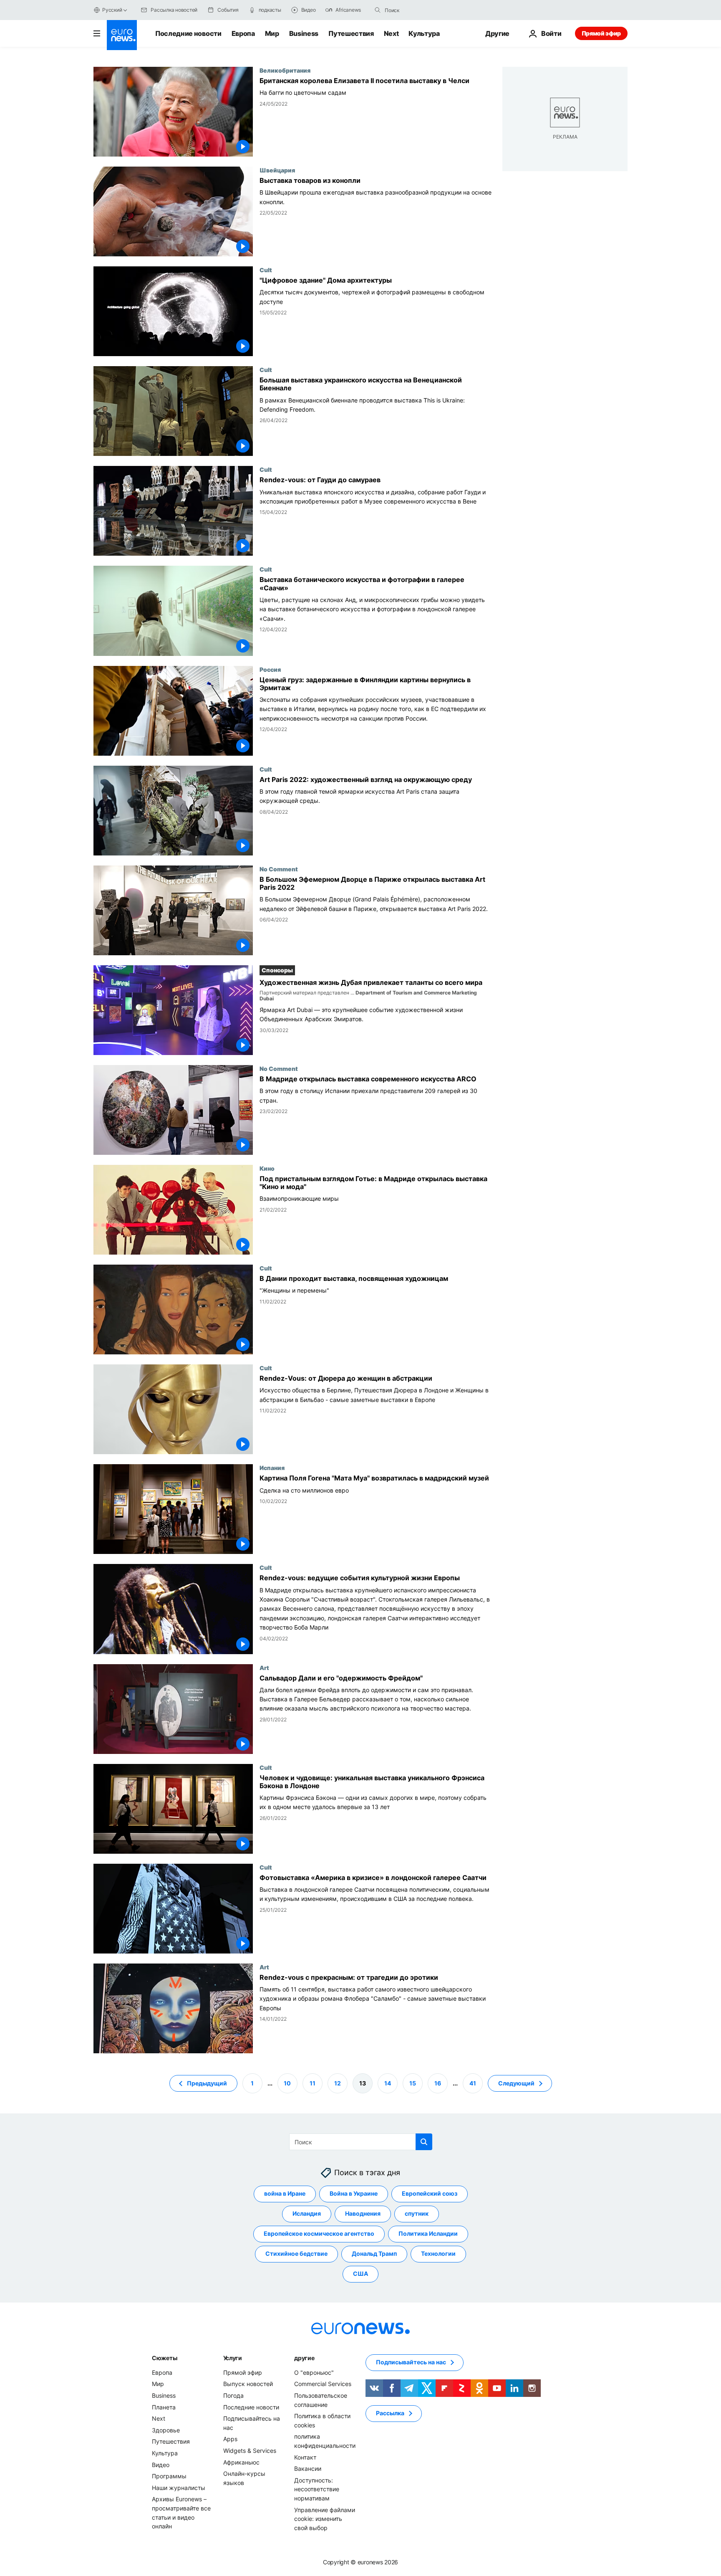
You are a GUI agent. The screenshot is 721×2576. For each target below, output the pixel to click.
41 (473, 2083)
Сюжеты (164, 2358)
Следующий (516, 2083)
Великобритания (285, 70)
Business (304, 33)
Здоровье (166, 2430)
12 (338, 2083)
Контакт (305, 2457)
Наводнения (363, 2213)
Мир (272, 33)
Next (391, 33)
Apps (230, 2439)
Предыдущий (207, 2083)
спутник (417, 2213)
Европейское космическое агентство (319, 2233)
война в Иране (285, 2193)
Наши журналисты (179, 2488)
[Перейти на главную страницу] (122, 35)
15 (413, 2083)
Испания (272, 1468)
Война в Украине (354, 2193)
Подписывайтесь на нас (411, 2362)
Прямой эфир (601, 33)
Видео (161, 2464)
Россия (270, 669)
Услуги (233, 2358)
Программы (169, 2476)
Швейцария (277, 170)
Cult (266, 270)
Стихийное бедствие (296, 2253)
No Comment (279, 869)
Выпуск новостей (248, 2384)
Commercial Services (323, 2384)
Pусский (112, 10)
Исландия (307, 2213)
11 (313, 2083)
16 (438, 2083)
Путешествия (351, 33)
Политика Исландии (428, 2233)
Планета (164, 2407)
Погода (233, 2395)
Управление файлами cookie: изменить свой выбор (325, 2518)
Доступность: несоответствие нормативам (317, 2489)
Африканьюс (241, 2462)
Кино (267, 1168)
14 (388, 2083)
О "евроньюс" (314, 2372)
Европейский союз (430, 2193)
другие (304, 2358)
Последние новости (188, 33)
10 (287, 2083)
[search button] (378, 10)
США (360, 2274)
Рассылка (390, 2413)
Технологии (438, 2253)
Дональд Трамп (374, 2253)
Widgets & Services (250, 2451)
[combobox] (420, 10)
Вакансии (308, 2468)
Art (264, 1668)
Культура (424, 33)
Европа (243, 33)
